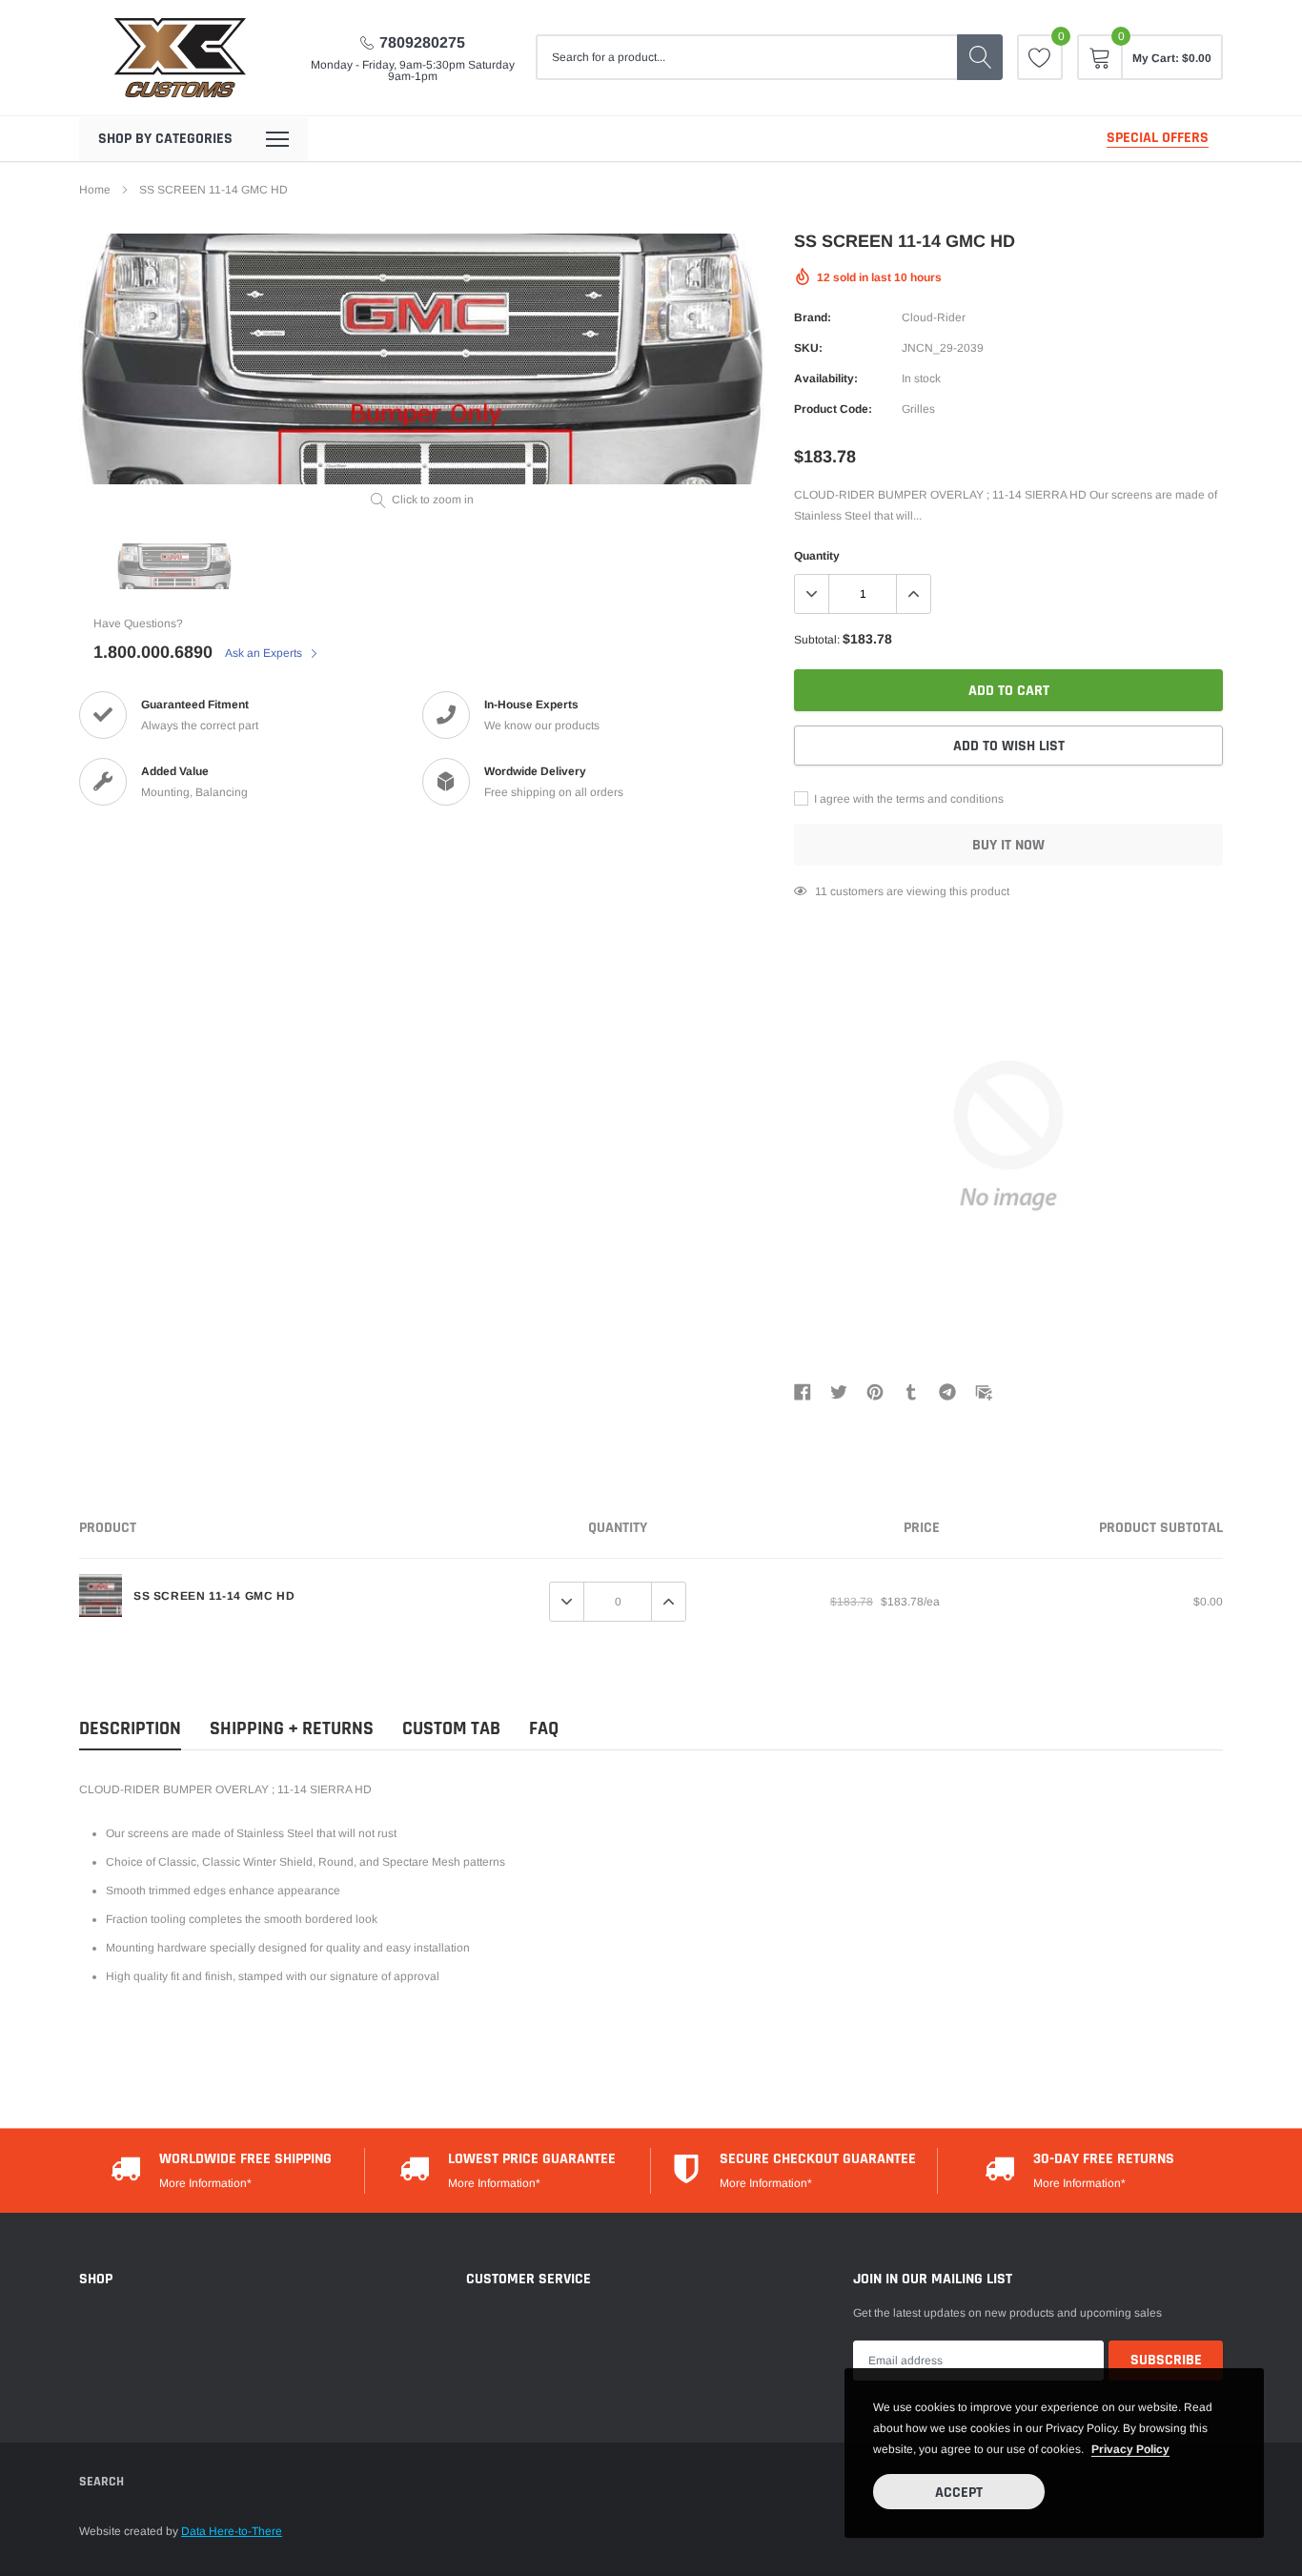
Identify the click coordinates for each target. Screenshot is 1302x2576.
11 (821, 891)
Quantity (817, 556)
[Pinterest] (875, 1391)
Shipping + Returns (292, 1729)
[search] (980, 57)
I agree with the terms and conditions (907, 799)
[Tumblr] (911, 1391)
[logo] (179, 58)
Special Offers (1158, 138)
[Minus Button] (812, 594)
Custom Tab (451, 1729)
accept (959, 2493)
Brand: (813, 317)
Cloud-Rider (934, 317)
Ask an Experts (265, 653)
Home (95, 190)
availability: (826, 378)
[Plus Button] (913, 594)
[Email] (984, 1391)
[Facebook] (803, 1391)
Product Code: (833, 409)
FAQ (544, 1729)
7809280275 (422, 42)
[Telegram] (947, 1391)
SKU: (808, 348)
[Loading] (91, 2490)
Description (130, 1729)
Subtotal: (817, 640)
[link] (112, 475)
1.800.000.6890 (153, 652)
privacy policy (1130, 2449)
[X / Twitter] (839, 1391)
